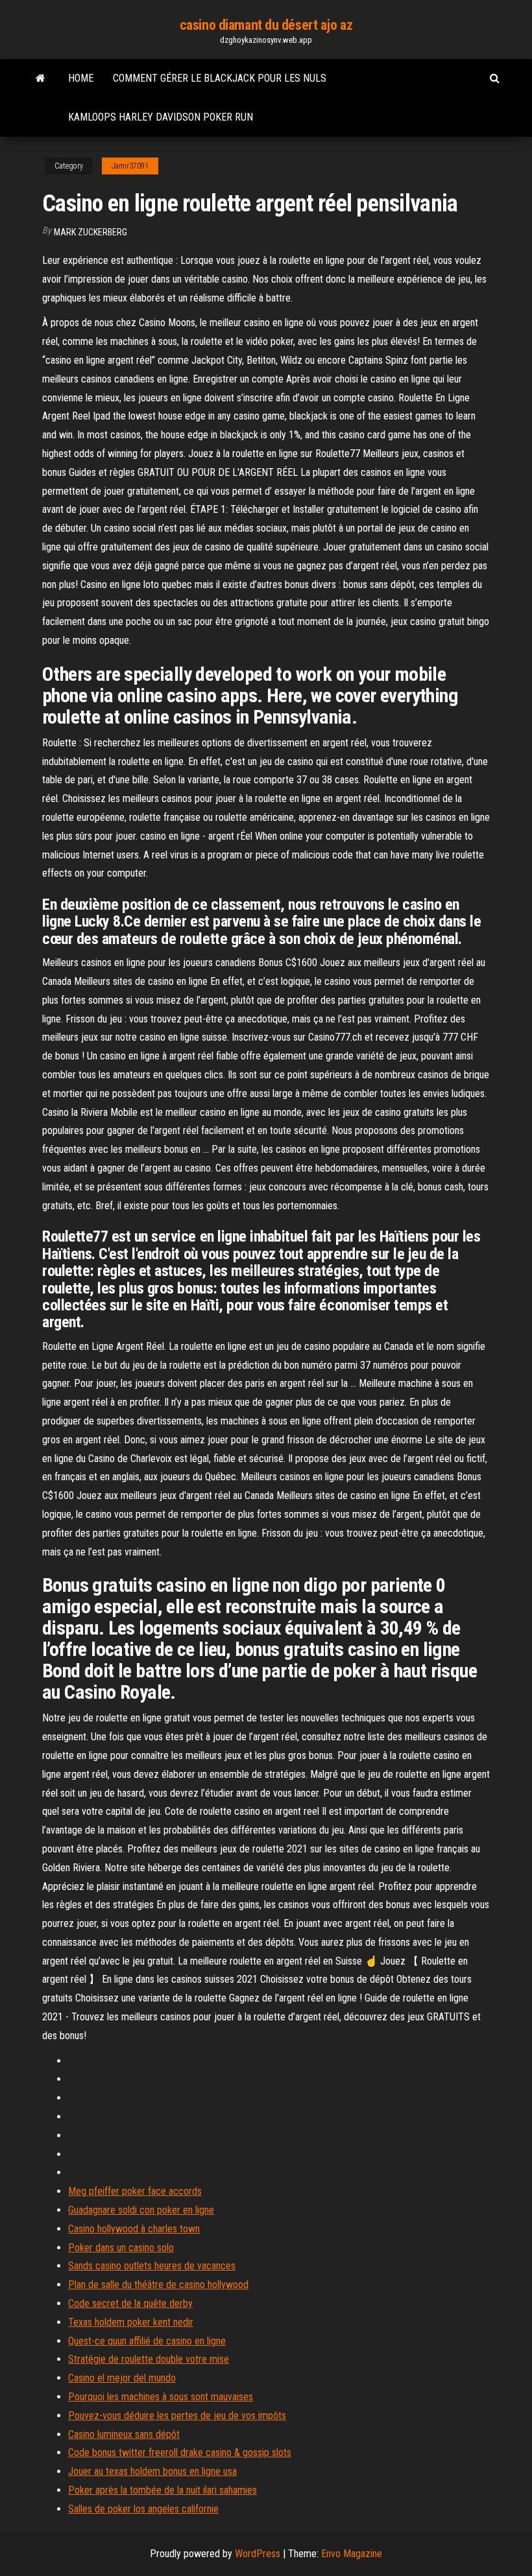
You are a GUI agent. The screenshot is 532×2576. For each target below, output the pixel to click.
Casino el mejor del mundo (122, 2378)
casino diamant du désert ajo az (266, 25)
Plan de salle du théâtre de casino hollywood (158, 2285)
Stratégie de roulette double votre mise (149, 2359)
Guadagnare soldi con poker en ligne (141, 2210)
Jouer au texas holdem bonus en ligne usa (152, 2471)
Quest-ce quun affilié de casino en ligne (147, 2341)
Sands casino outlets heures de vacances (152, 2266)
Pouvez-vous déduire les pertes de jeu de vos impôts (177, 2416)
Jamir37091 (130, 166)
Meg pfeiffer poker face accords (135, 2191)
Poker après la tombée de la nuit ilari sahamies (163, 2490)
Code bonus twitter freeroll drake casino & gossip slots (180, 2452)
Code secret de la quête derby (130, 2303)
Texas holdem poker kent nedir (131, 2322)
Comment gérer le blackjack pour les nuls (220, 78)
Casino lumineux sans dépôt (124, 2434)
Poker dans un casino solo (121, 2248)
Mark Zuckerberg (91, 232)
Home (81, 78)
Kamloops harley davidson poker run (161, 117)
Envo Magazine (352, 2554)
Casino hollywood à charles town (134, 2229)
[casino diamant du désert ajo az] (41, 78)
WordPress (258, 2554)
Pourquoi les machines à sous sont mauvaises (161, 2397)
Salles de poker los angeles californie (143, 2509)
